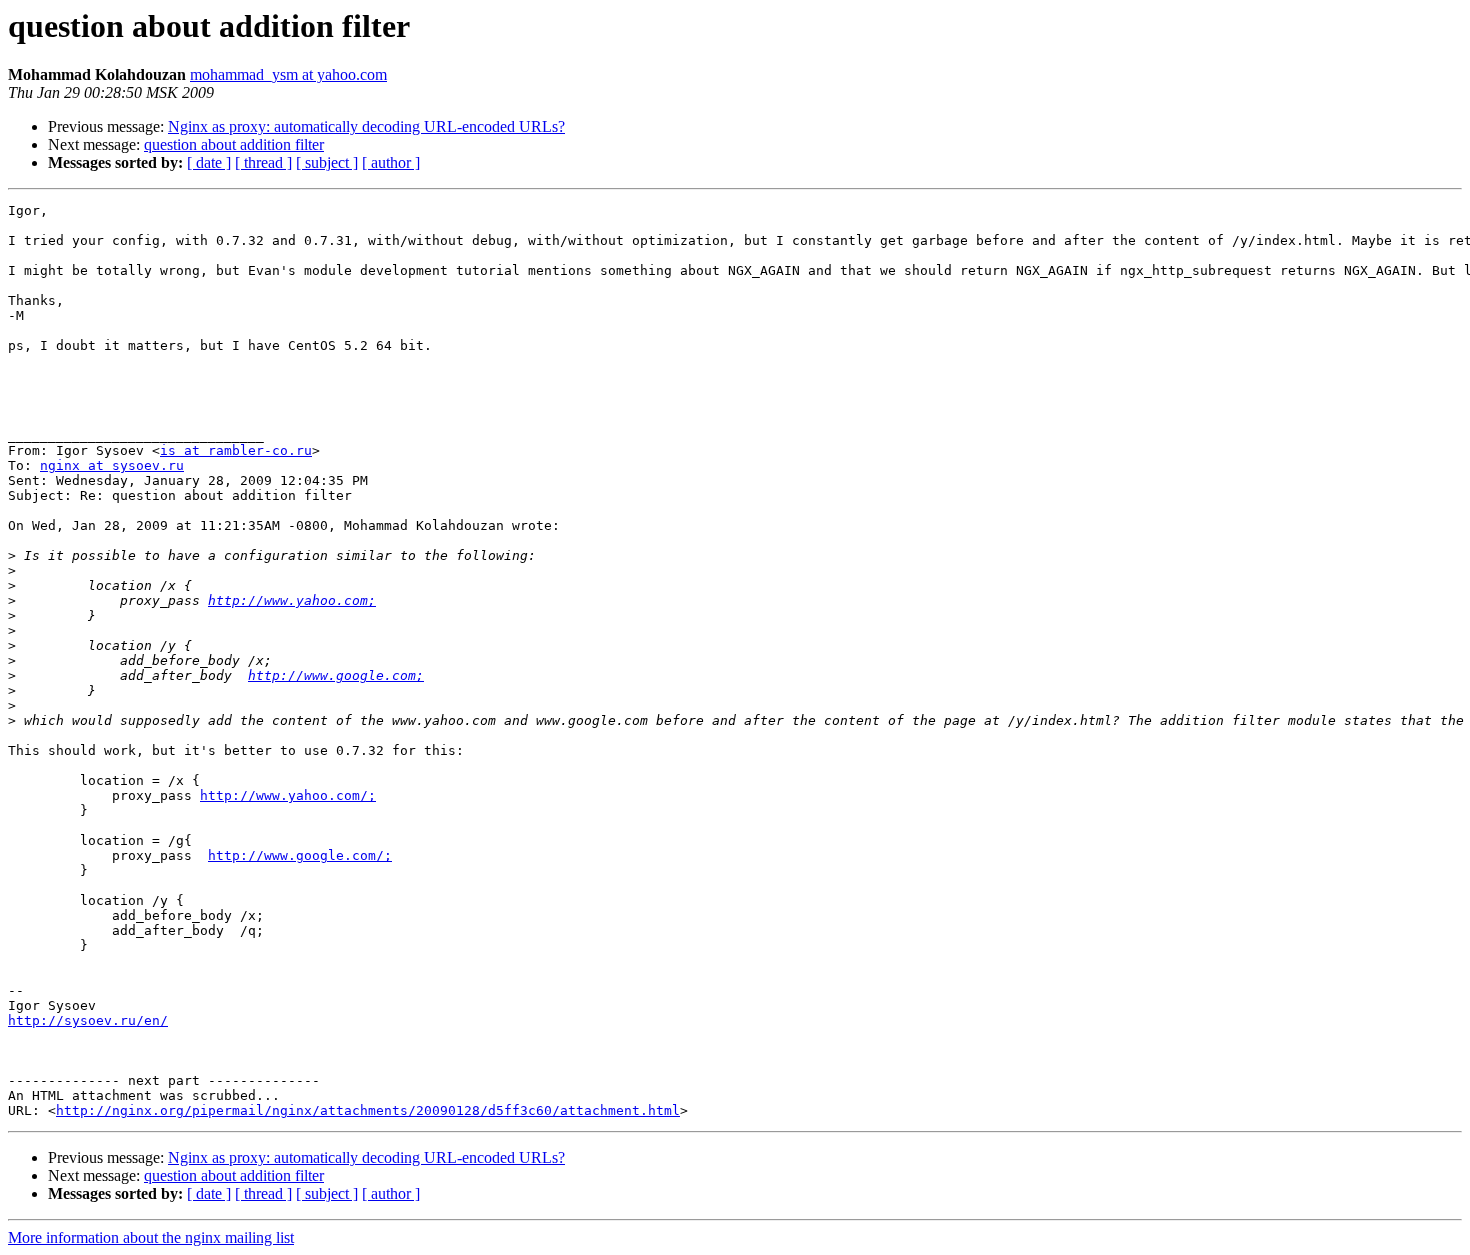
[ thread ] (263, 162)
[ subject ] (327, 162)
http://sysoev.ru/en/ (88, 1020)
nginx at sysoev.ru (112, 465)
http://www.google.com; (336, 675)
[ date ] (209, 162)
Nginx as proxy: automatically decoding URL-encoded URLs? (366, 126)
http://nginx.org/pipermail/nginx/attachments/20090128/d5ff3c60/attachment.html (368, 1110)
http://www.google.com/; (300, 855)
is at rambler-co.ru (236, 450)
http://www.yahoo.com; (292, 600)
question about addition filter (234, 144)
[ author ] (391, 162)
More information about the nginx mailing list (151, 1237)
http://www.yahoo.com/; (288, 795)
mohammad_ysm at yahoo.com (288, 74)
